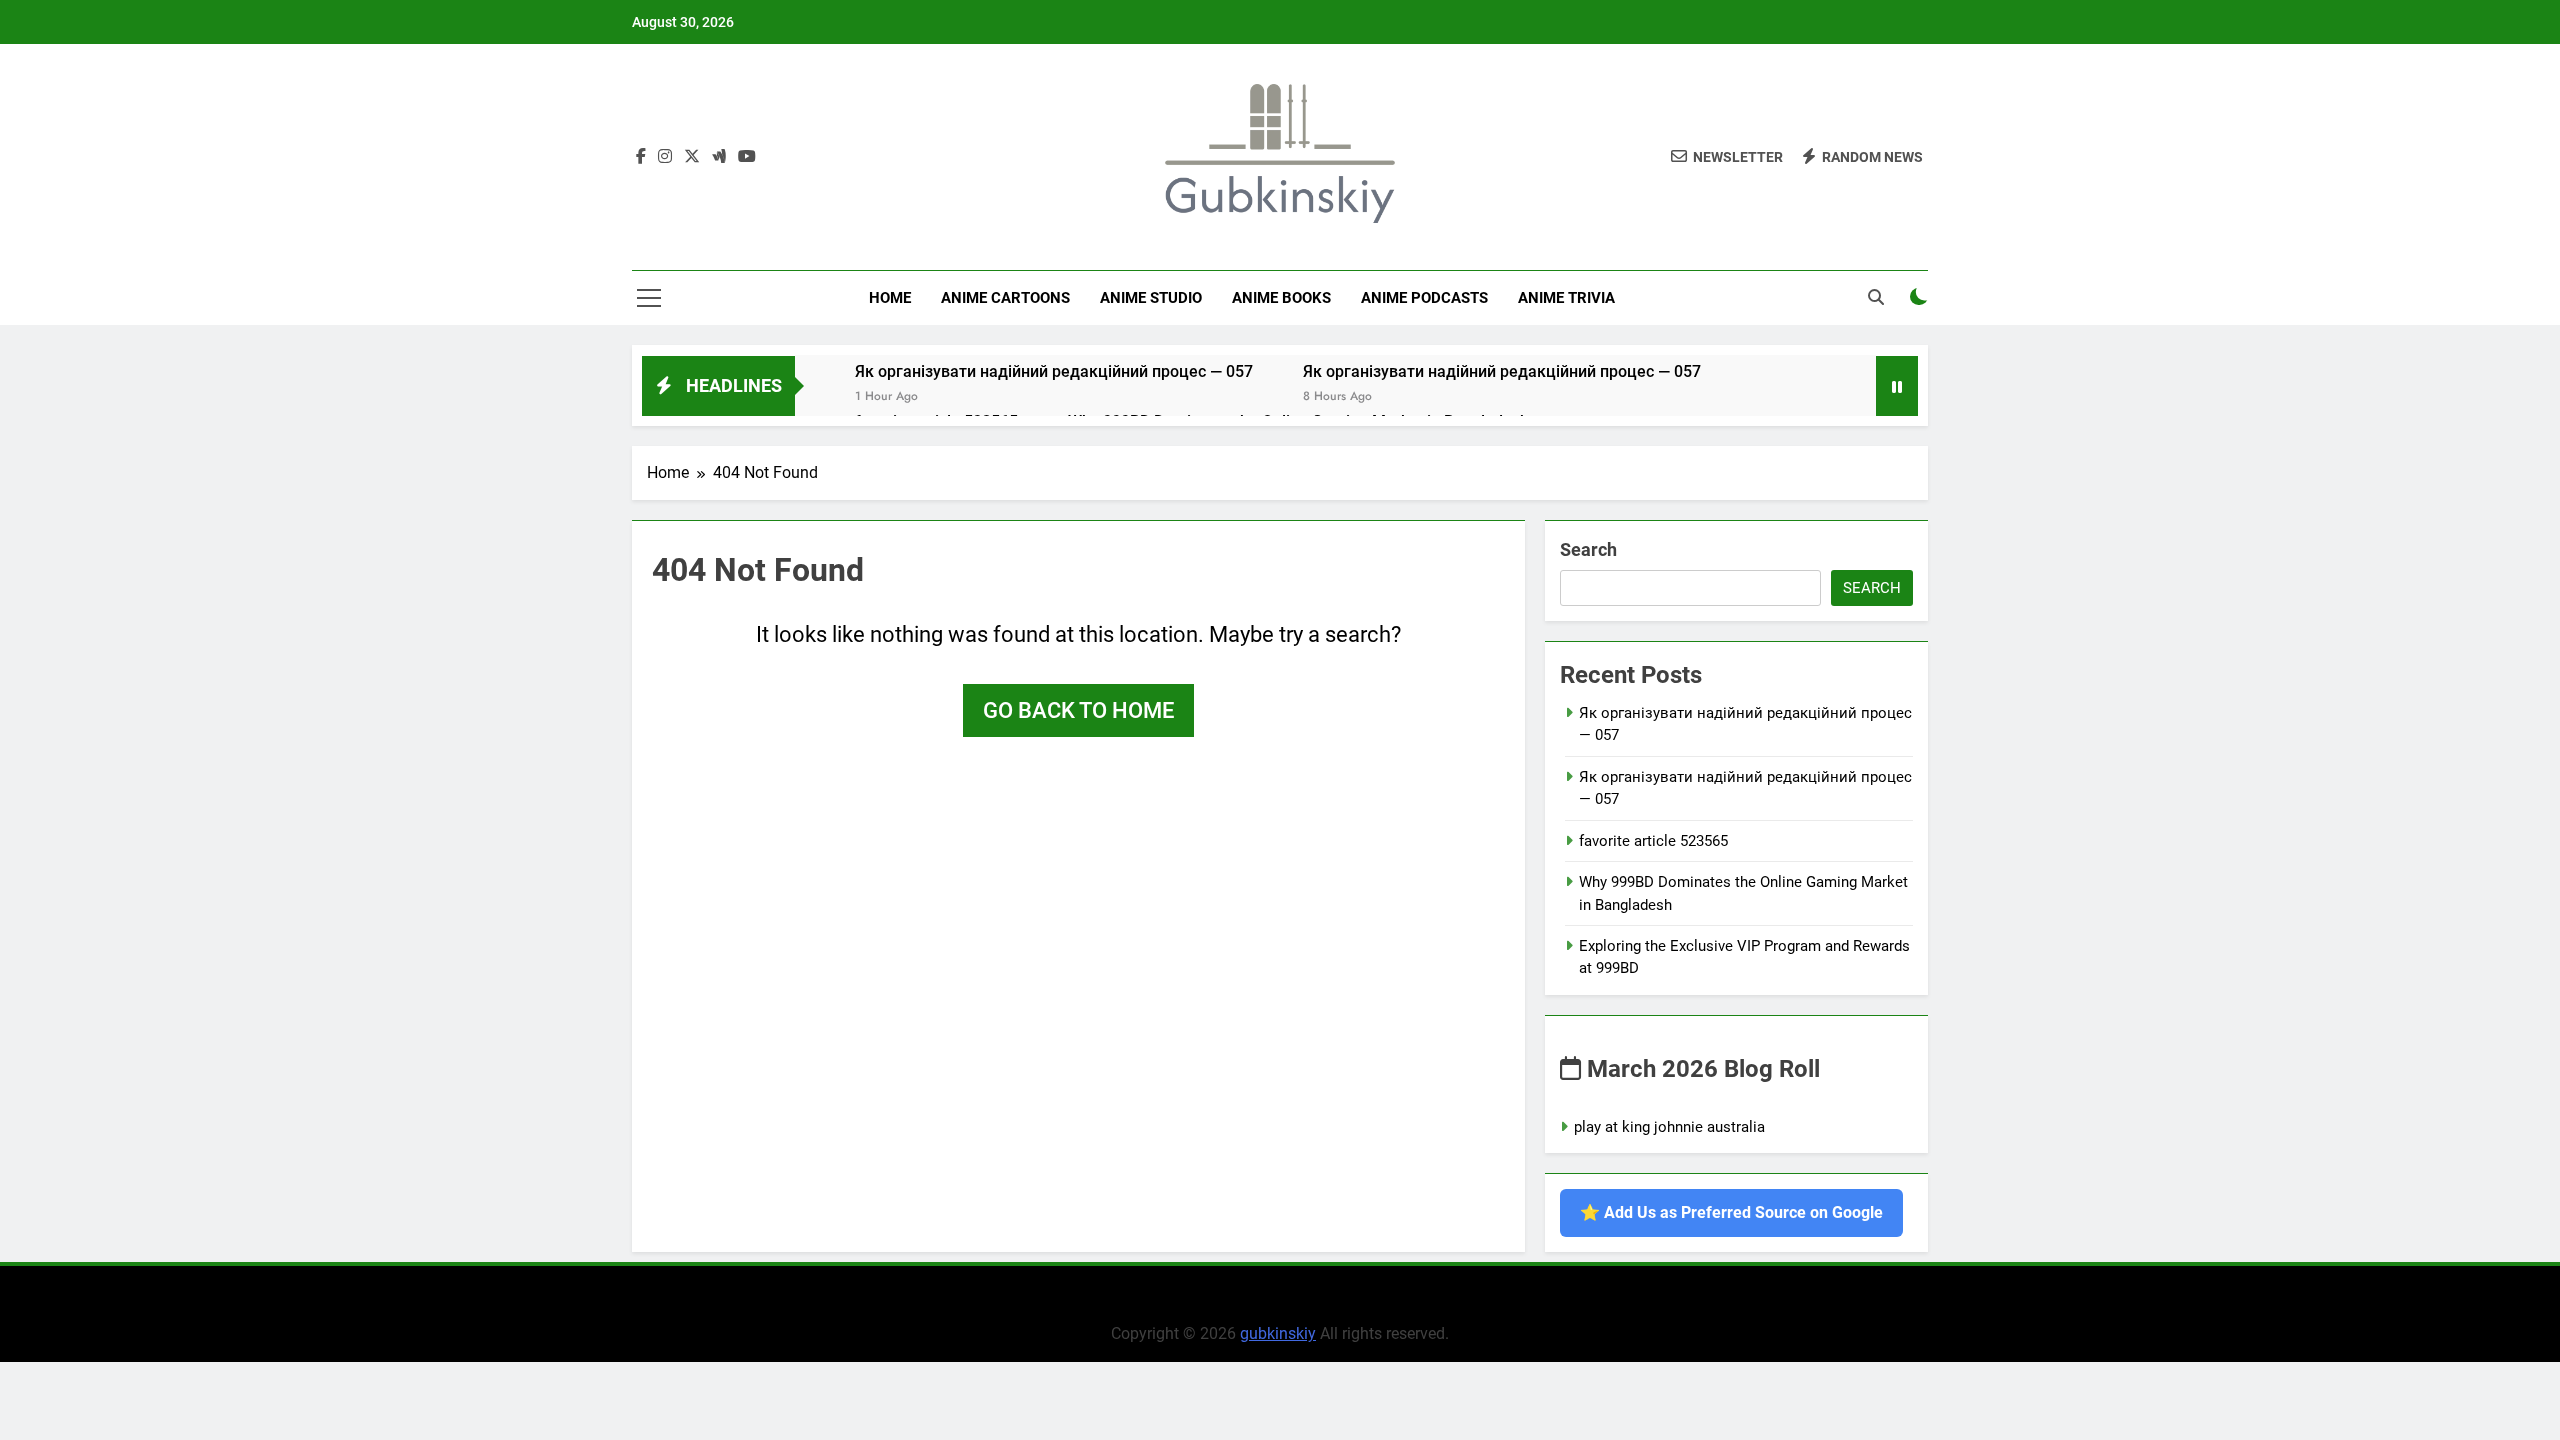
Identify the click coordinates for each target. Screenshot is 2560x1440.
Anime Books (1281, 298)
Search (1588, 549)
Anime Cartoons (1005, 298)
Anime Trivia (1566, 298)
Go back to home (1078, 710)
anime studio (1151, 298)
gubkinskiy (1278, 1333)
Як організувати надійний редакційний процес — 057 (1054, 371)
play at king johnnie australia (1669, 1127)
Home (890, 298)
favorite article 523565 (1653, 841)
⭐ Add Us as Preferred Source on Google (1731, 1212)
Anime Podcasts (1424, 298)
